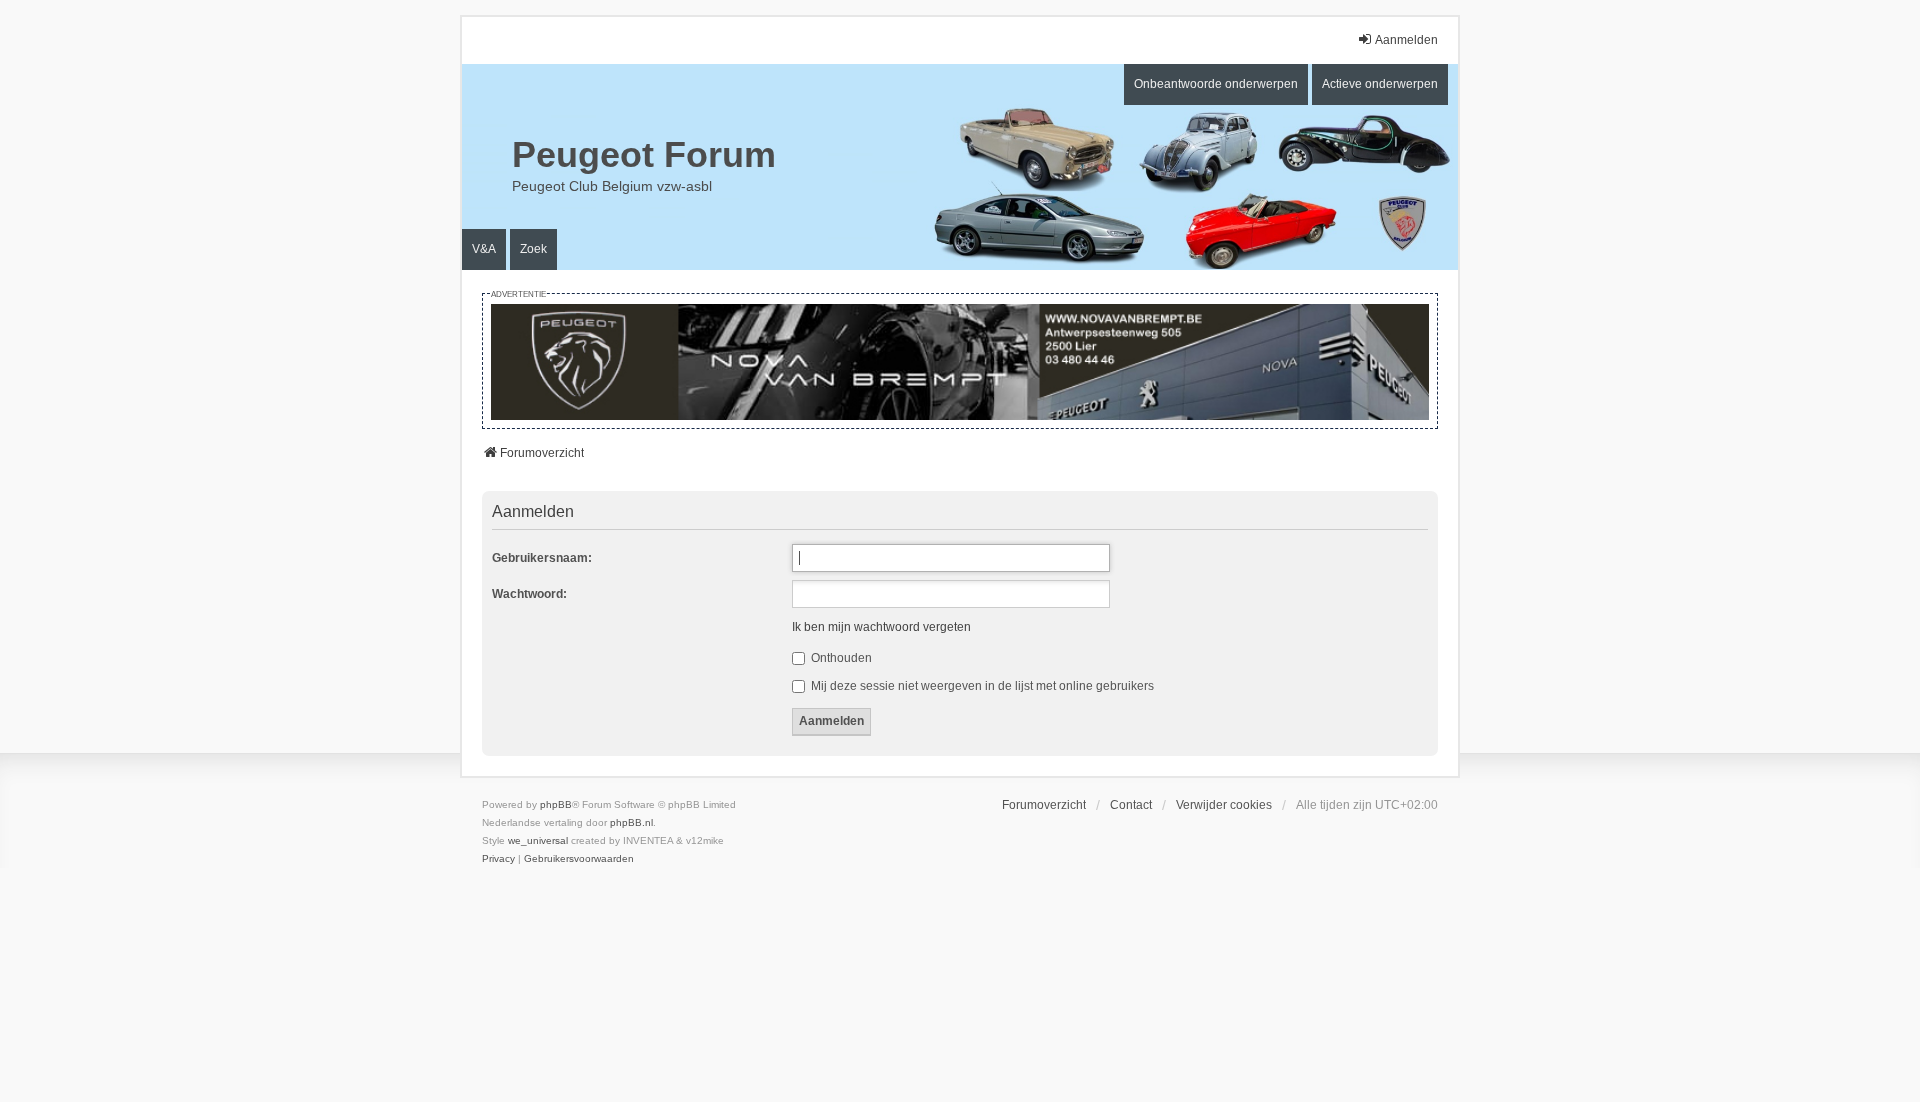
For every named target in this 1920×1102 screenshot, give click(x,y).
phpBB (556, 804)
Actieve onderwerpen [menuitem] (1380, 84)
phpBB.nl (631, 822)
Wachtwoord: (529, 594)
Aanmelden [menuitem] (1406, 40)
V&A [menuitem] (484, 249)
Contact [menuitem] (1131, 805)
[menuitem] (498, 859)
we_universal (538, 840)
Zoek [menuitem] (533, 249)
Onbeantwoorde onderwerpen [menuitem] (1216, 84)
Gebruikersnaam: (542, 558)
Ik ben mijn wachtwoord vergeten (881, 627)
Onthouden (840, 658)
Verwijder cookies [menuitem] (1224, 805)
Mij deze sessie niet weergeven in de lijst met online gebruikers (981, 686)
